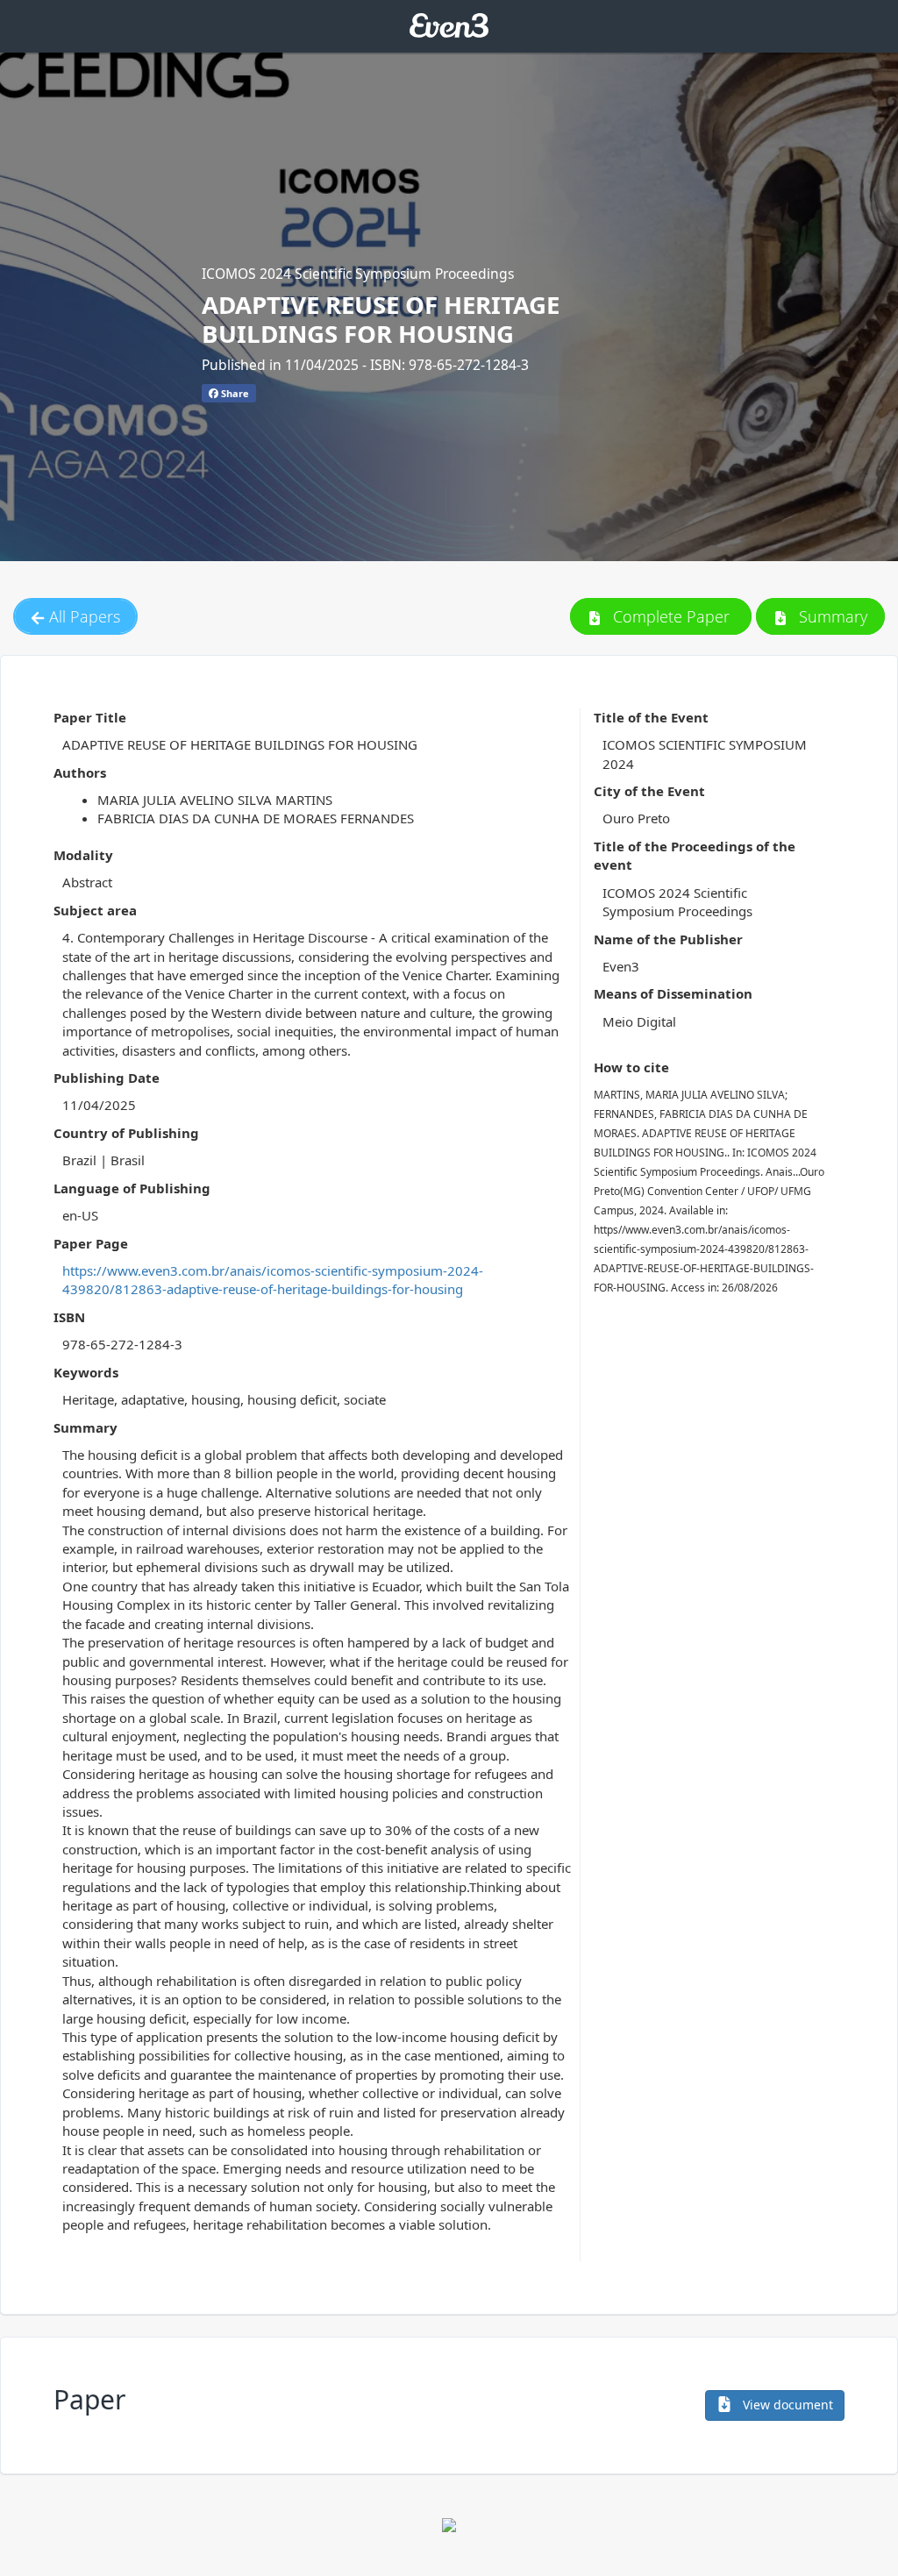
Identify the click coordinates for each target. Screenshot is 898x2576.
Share (234, 393)
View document (786, 2405)
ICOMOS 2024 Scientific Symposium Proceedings (358, 274)
